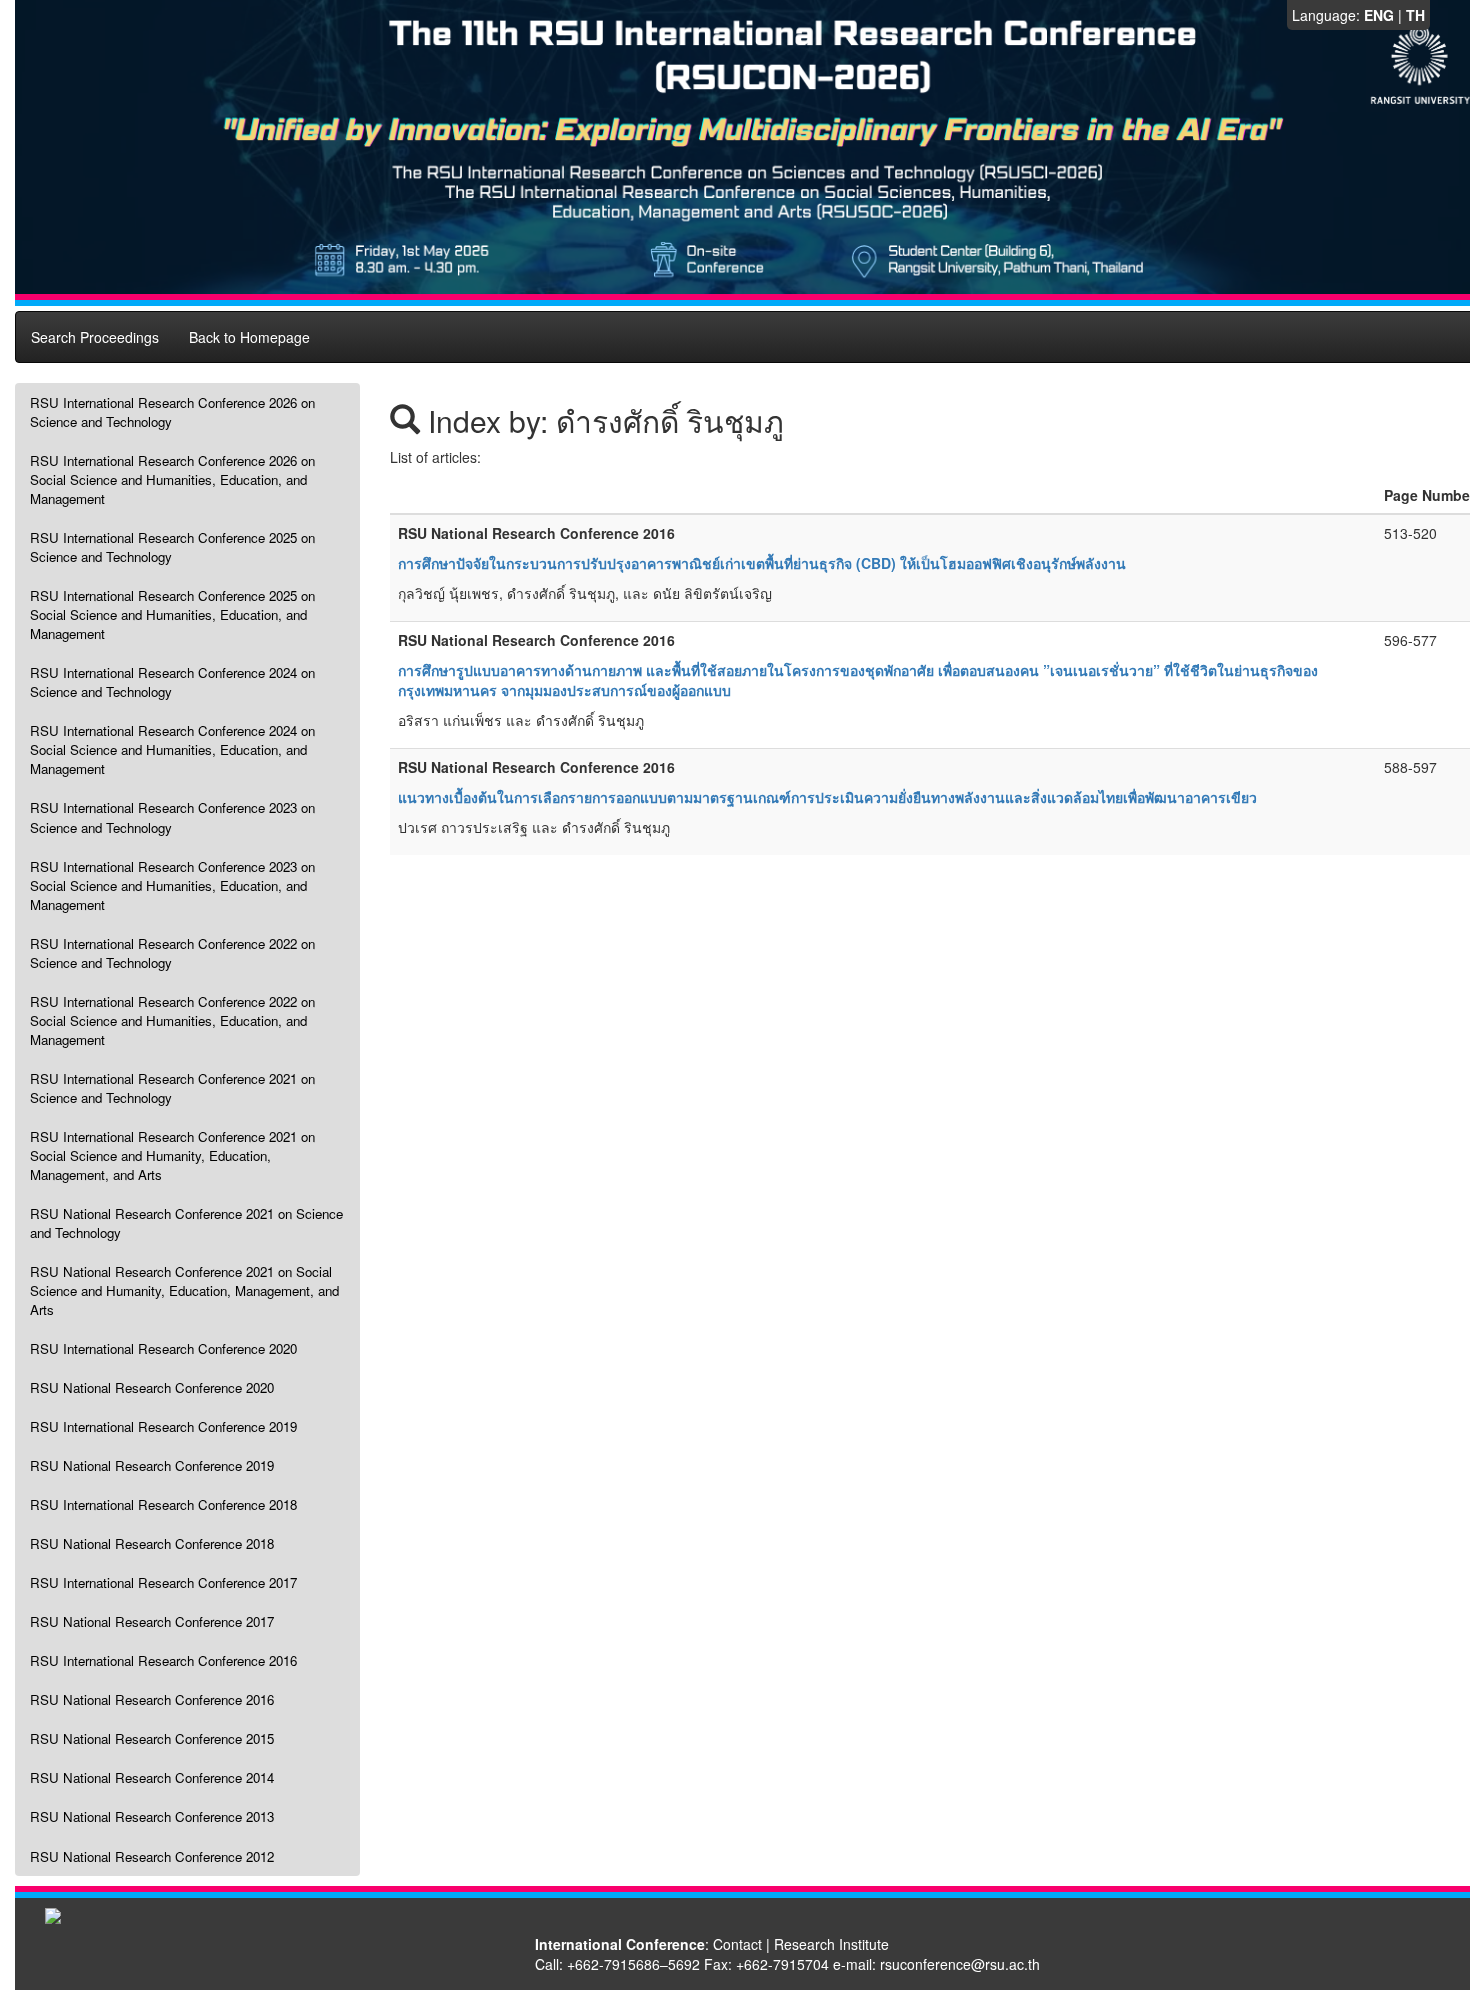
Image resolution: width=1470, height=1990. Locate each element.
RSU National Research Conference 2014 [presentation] (152, 1777)
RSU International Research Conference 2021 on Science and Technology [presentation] (172, 1088)
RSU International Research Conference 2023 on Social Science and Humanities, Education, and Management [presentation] (172, 885)
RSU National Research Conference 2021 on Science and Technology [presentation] (186, 1223)
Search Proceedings (95, 337)
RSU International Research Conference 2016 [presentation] (163, 1660)
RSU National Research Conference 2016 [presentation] (152, 1699)
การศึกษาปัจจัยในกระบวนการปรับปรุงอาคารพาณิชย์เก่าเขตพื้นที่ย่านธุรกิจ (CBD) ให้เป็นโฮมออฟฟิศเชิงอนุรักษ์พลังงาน (762, 563)
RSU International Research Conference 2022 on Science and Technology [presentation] (172, 953)
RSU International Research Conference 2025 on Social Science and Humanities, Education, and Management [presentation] (172, 614)
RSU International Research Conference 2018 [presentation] (163, 1504)
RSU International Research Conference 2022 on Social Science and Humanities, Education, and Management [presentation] (172, 1020)
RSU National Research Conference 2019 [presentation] (152, 1465)
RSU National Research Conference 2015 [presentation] (152, 1738)
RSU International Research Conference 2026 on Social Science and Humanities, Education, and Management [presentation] (172, 479)
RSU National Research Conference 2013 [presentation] (152, 1816)
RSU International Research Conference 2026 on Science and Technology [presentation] (172, 412)
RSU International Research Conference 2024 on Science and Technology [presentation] (172, 682)
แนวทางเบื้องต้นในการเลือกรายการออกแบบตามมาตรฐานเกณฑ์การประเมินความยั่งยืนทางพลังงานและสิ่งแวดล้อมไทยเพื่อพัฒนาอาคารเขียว (827, 797)
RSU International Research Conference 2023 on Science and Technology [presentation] (172, 817)
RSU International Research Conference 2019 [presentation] (163, 1426)
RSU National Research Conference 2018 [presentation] (152, 1543)
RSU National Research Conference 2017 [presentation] (152, 1621)
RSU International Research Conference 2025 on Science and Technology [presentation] (172, 547)
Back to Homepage (249, 337)
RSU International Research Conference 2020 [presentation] (163, 1348)
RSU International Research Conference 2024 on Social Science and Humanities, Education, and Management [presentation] (172, 749)
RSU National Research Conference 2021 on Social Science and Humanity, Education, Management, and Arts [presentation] (184, 1290)
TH (1415, 15)
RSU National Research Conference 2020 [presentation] (152, 1387)
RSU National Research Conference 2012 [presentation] (152, 1856)
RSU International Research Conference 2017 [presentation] (163, 1582)
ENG (1379, 15)
